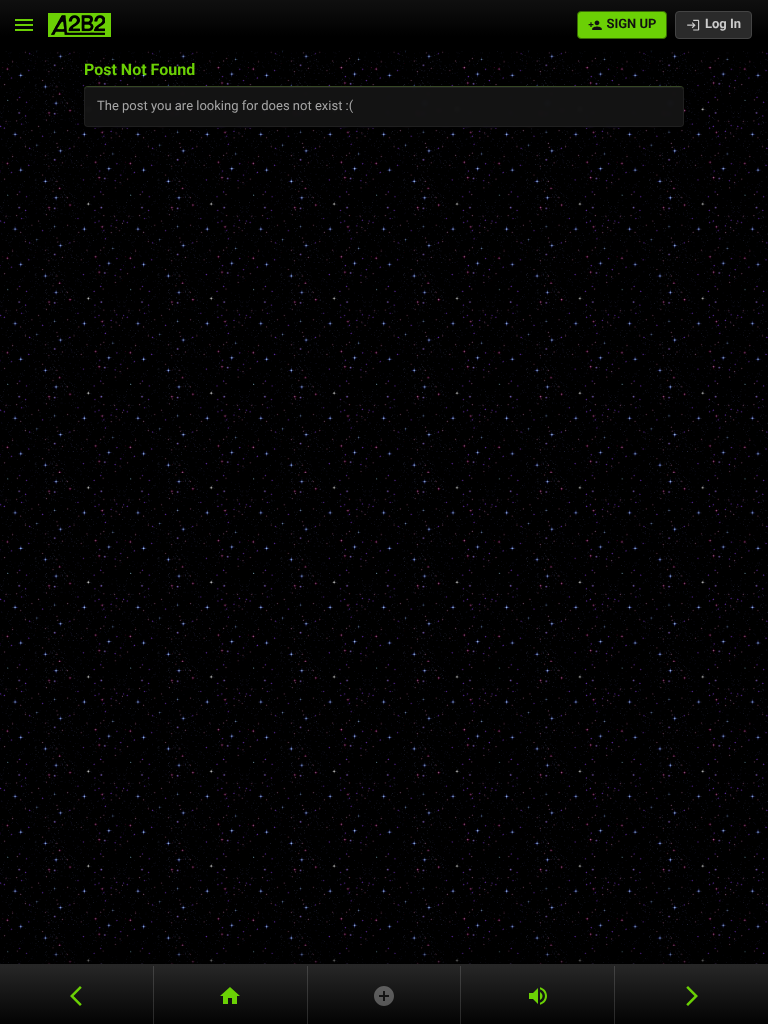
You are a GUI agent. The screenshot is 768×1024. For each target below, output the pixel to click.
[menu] (24, 25)
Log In (723, 24)
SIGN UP (631, 24)
